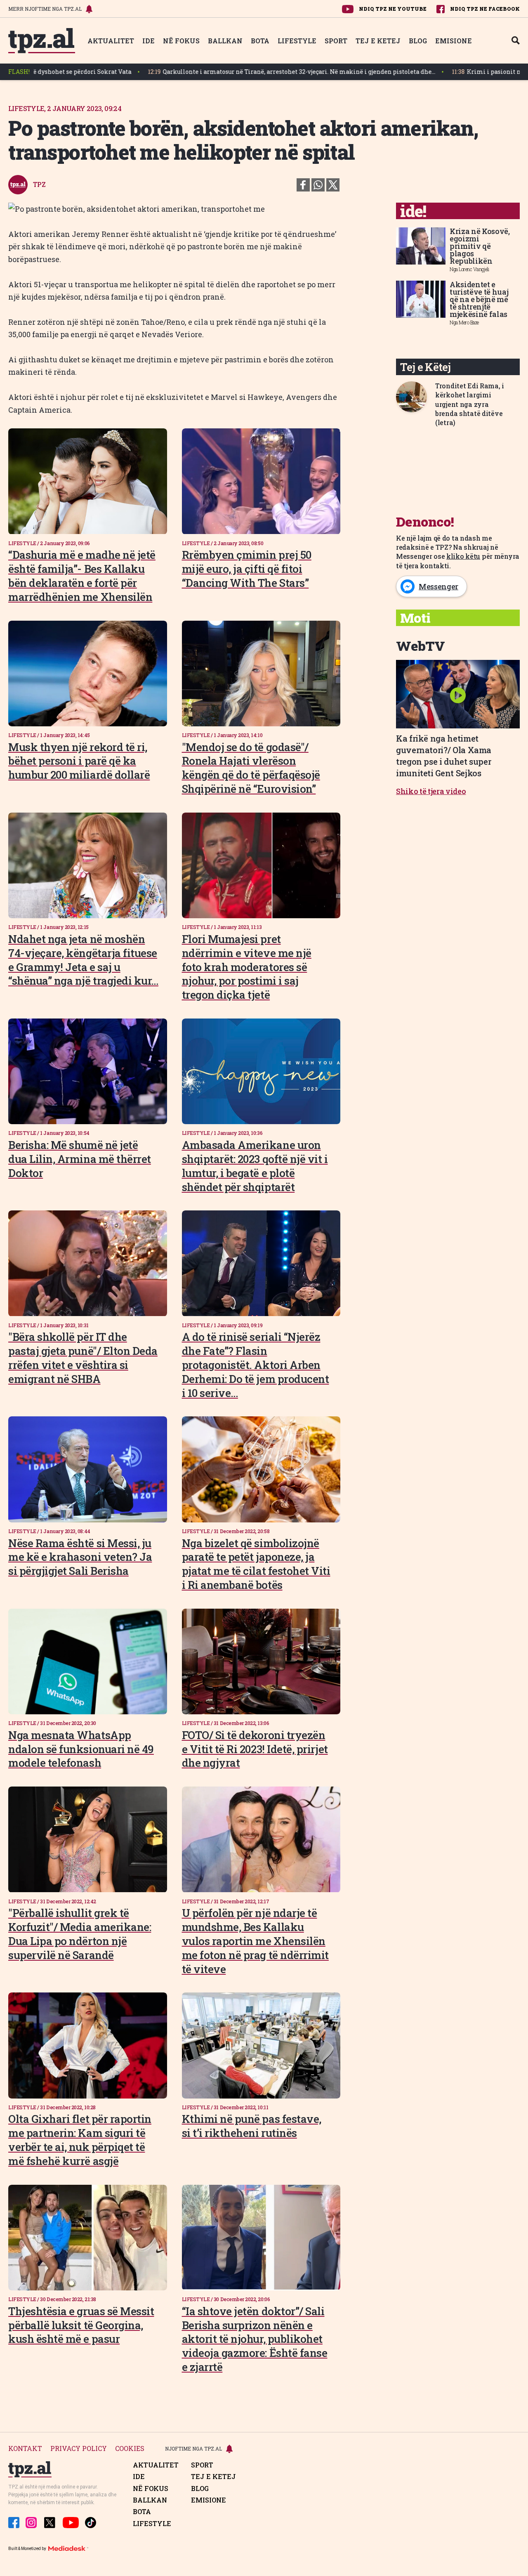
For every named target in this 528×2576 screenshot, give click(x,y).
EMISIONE (454, 41)
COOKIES (130, 2449)
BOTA (260, 41)
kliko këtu (463, 556)
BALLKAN (225, 41)
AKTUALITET (111, 41)
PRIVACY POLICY (79, 2449)
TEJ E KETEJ (378, 41)
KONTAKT (25, 2449)
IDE (148, 41)
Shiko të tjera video (431, 791)
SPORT (336, 41)
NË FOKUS (181, 41)
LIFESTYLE (297, 41)
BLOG (418, 41)
